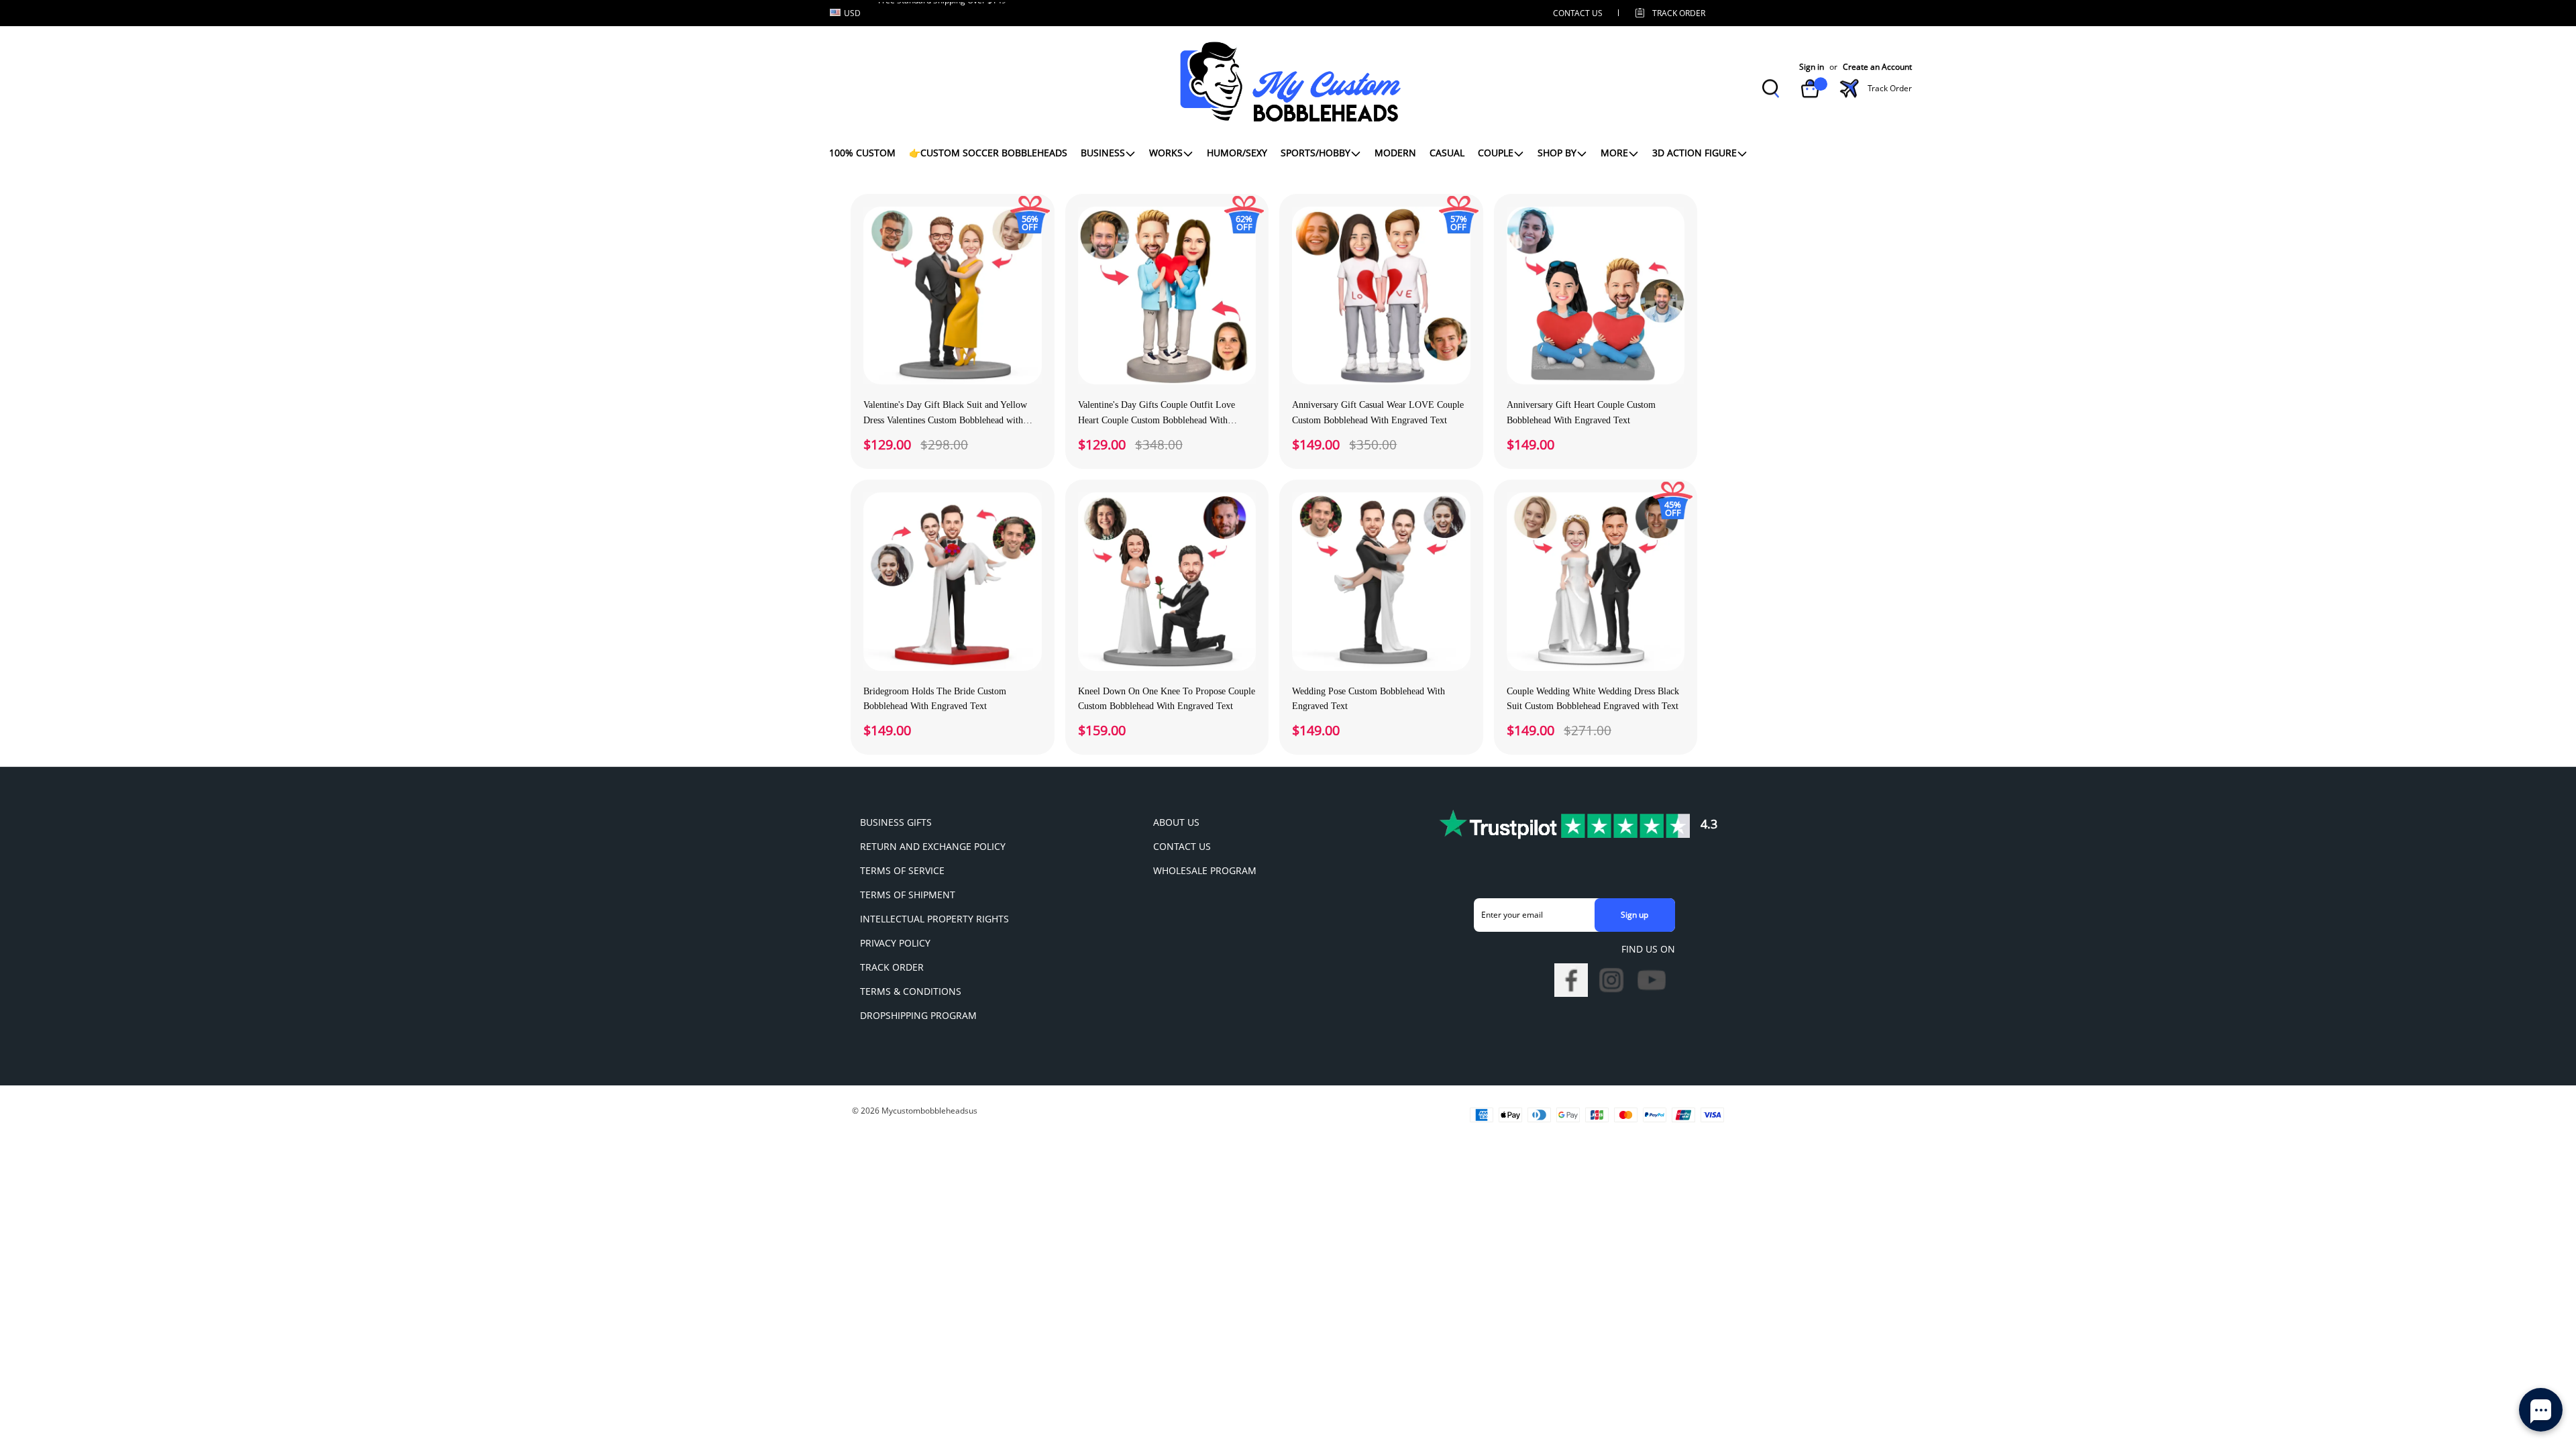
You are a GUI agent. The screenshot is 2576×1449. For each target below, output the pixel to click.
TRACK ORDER (892, 967)
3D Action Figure (1695, 153)
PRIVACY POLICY (895, 943)
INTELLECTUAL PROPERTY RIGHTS (934, 919)
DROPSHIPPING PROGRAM (918, 1015)
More (1614, 153)
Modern (1395, 153)
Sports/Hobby (1316, 153)
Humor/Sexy (1237, 153)
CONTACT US (1578, 13)
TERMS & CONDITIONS (911, 991)
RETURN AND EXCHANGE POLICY (933, 846)
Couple (1496, 153)
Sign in (1812, 67)
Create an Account (1877, 67)
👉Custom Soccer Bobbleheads (988, 153)
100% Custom (862, 153)
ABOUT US (1176, 822)
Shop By (1557, 153)
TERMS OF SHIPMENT (908, 895)
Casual (1447, 153)
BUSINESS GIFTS (896, 822)
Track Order (1679, 13)
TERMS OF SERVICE (902, 870)
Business (1103, 153)
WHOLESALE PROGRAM (1205, 870)
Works (1166, 153)
